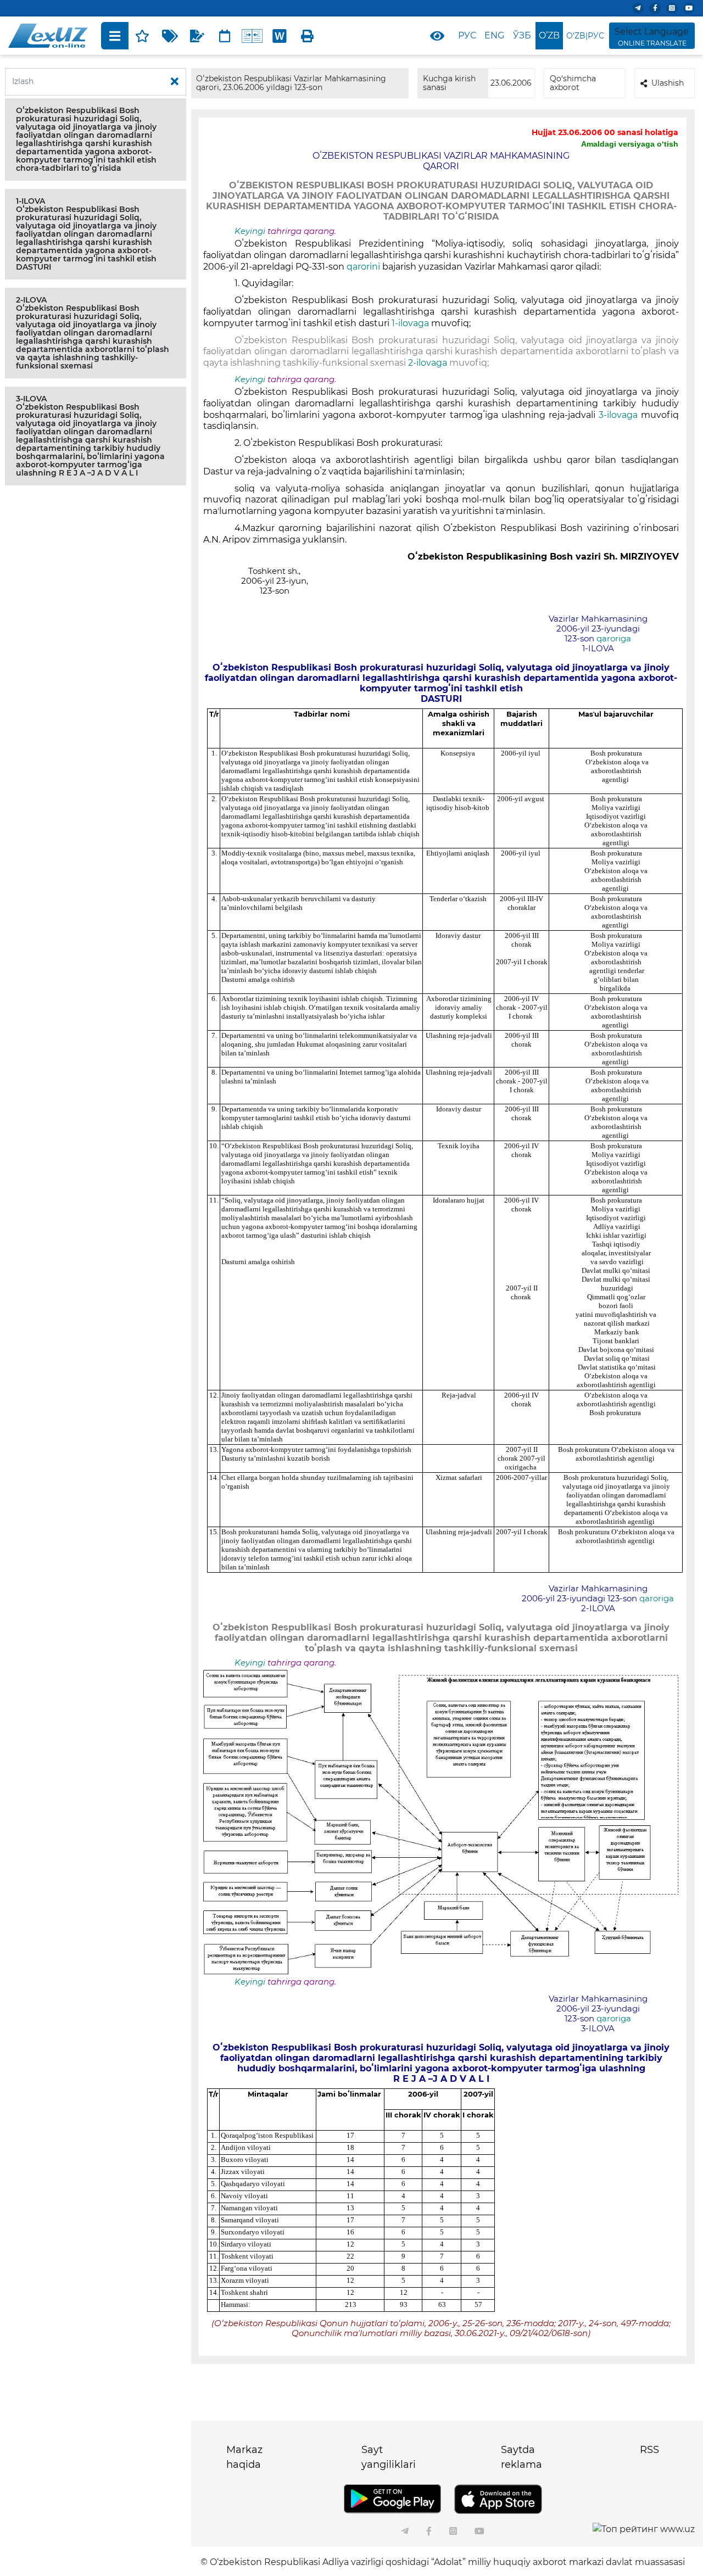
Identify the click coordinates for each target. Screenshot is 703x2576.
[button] (96, 139)
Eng (494, 35)
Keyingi (250, 231)
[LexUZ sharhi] (197, 36)
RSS (649, 2450)
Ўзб (522, 35)
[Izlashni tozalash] (175, 82)
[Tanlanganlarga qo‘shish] (142, 36)
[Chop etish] (307, 36)
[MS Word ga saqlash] (280, 36)
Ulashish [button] (668, 83)
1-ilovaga (411, 323)
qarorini (363, 267)
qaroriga (614, 639)
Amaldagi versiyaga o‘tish (630, 144)
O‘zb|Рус (585, 36)
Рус (467, 35)
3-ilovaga (620, 415)
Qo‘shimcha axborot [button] (573, 83)
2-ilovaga (426, 363)
